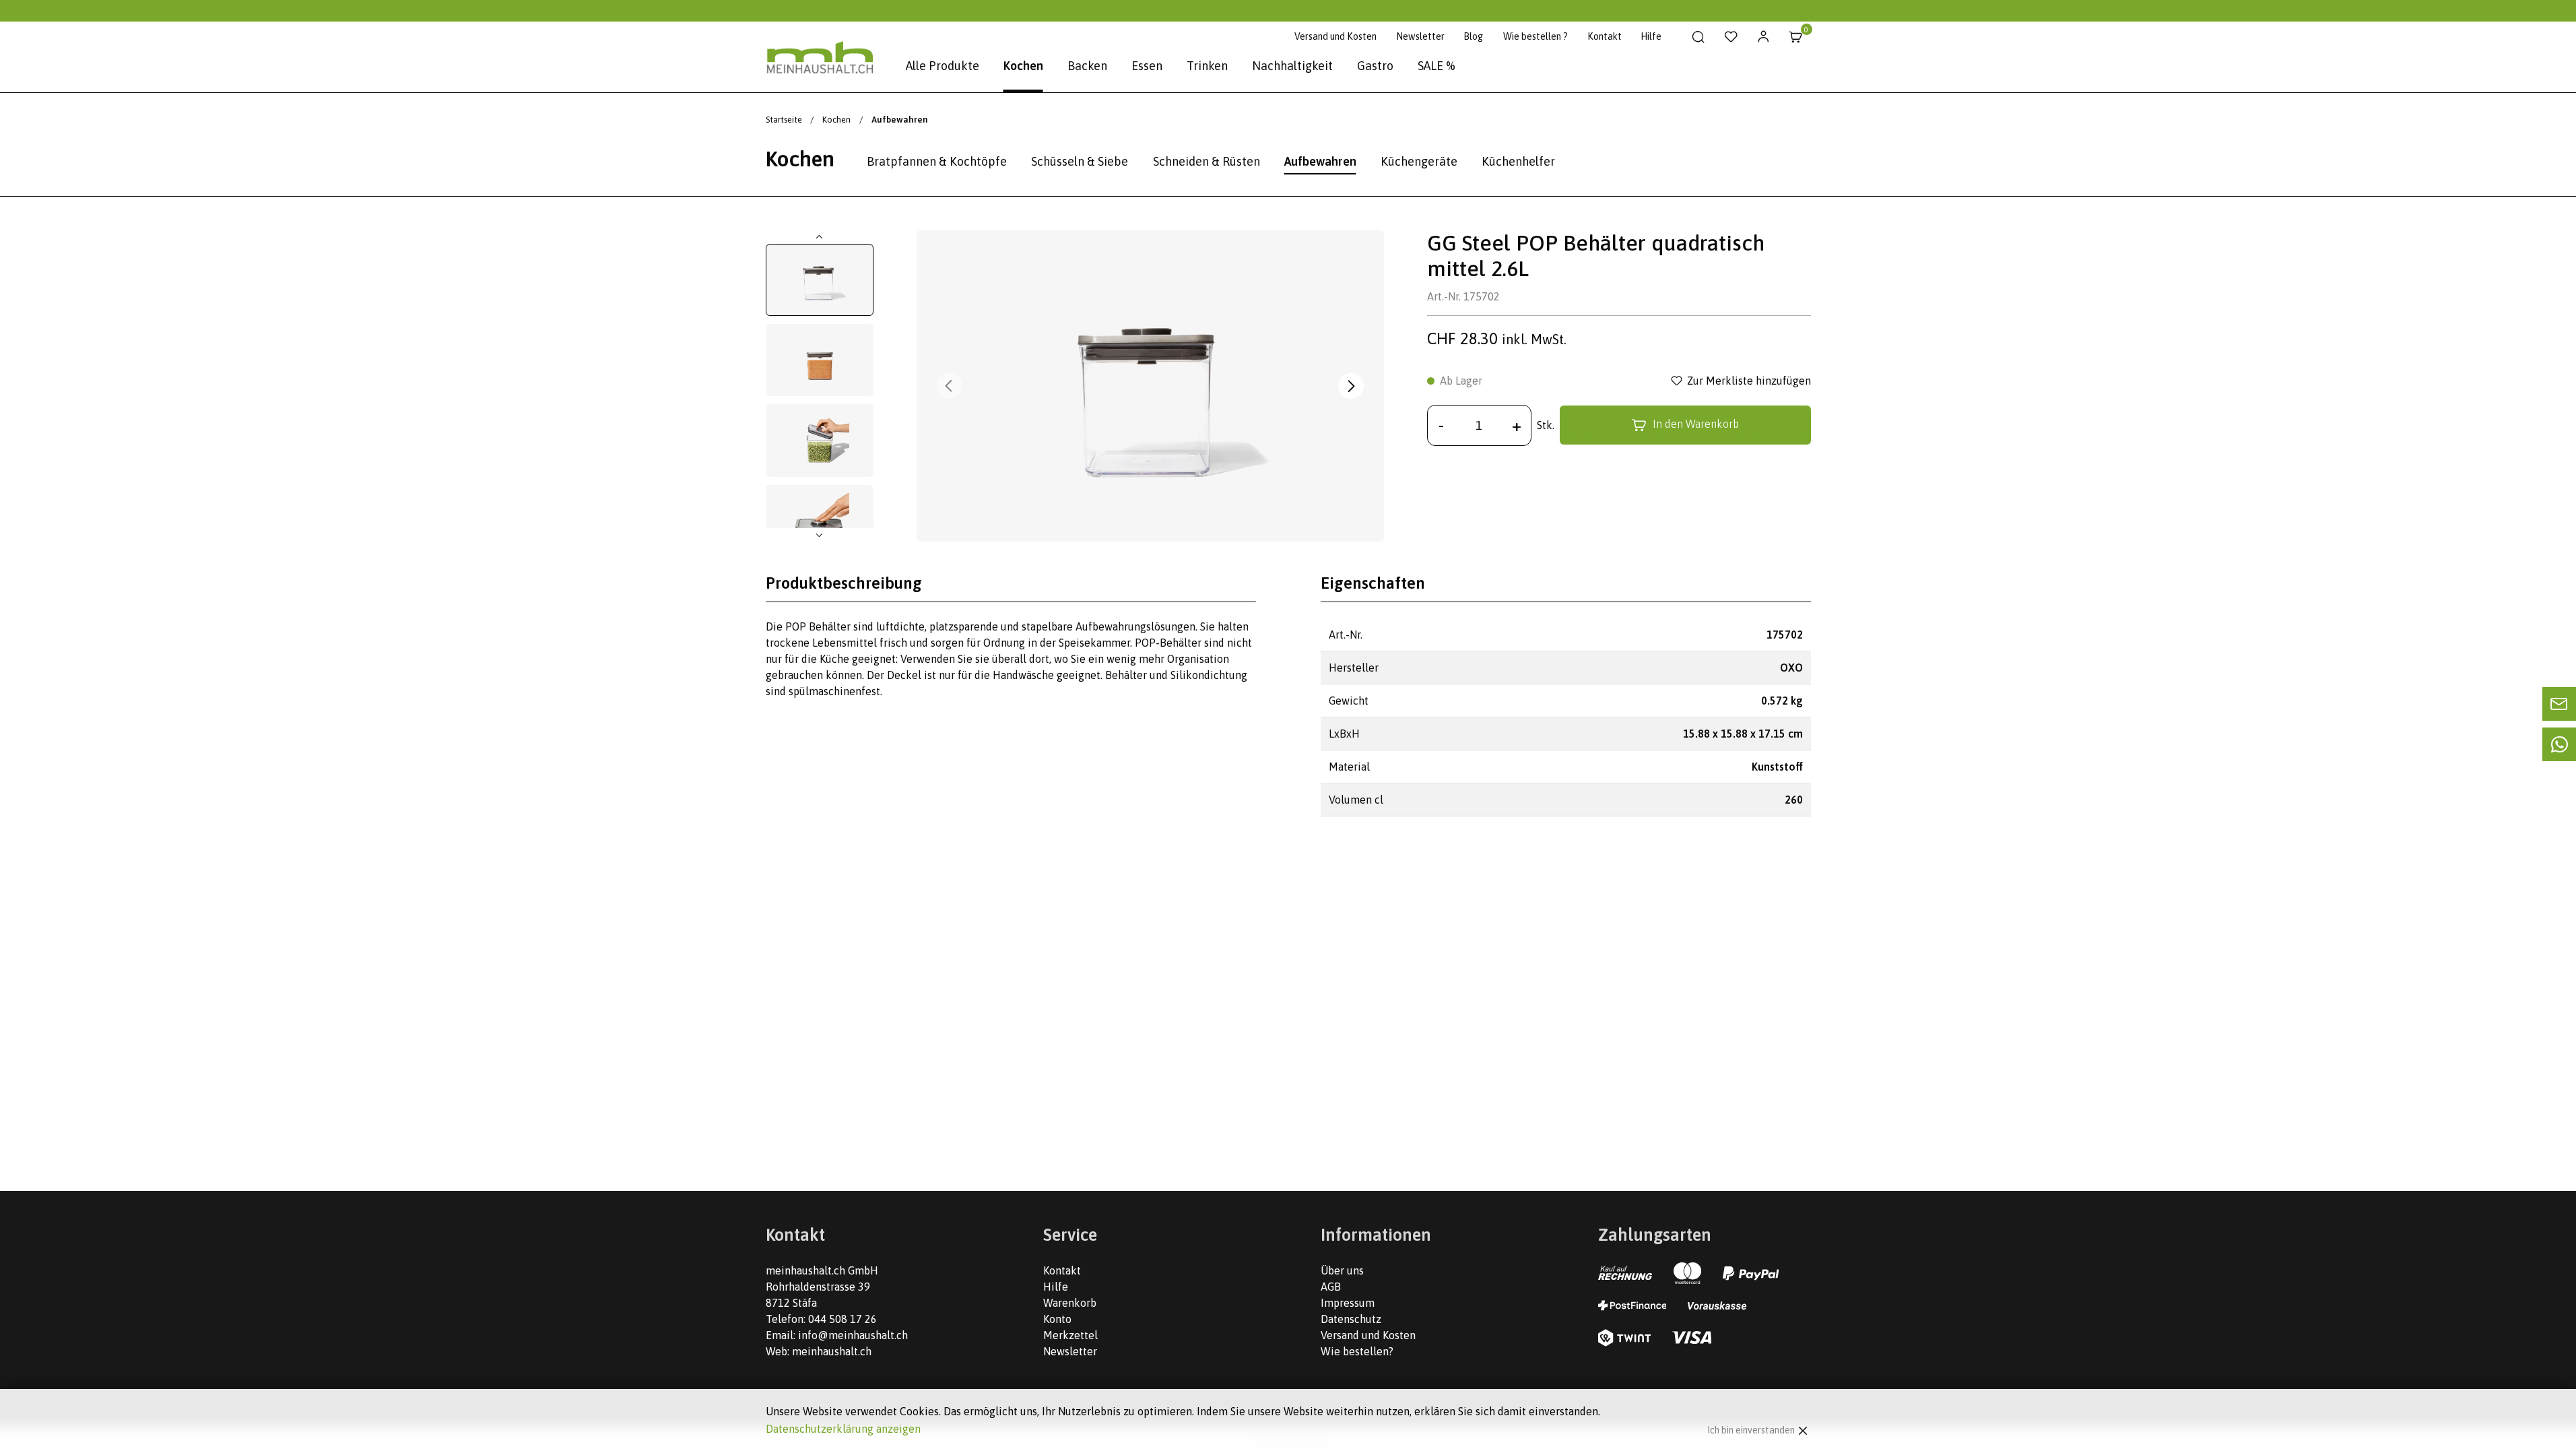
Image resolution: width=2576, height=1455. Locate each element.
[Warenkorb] (1796, 37)
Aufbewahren (1320, 161)
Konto (1057, 1319)
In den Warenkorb (1696, 424)
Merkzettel (1070, 1335)
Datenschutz (1351, 1319)
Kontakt (1605, 36)
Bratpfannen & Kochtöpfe (937, 161)
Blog (1473, 36)
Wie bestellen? (1357, 1351)
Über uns (1342, 1270)
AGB (1331, 1287)
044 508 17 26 (843, 1319)
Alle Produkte (943, 66)
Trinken (1207, 66)
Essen (1147, 66)
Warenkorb (1070, 1303)
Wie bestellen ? (1535, 36)
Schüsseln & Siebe (1080, 161)
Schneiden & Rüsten (1207, 161)
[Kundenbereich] (1763, 37)
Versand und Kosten (1335, 36)
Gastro (1375, 66)
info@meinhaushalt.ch (853, 1335)
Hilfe (1651, 36)
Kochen (1023, 66)
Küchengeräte (1419, 161)
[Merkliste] (1731, 37)
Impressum (1348, 1303)
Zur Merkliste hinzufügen (1749, 381)
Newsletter (1420, 36)
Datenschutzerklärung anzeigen (843, 1429)
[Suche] (1699, 37)
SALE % (1436, 66)
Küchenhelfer (1518, 161)
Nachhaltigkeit (1292, 66)
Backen (1087, 66)
